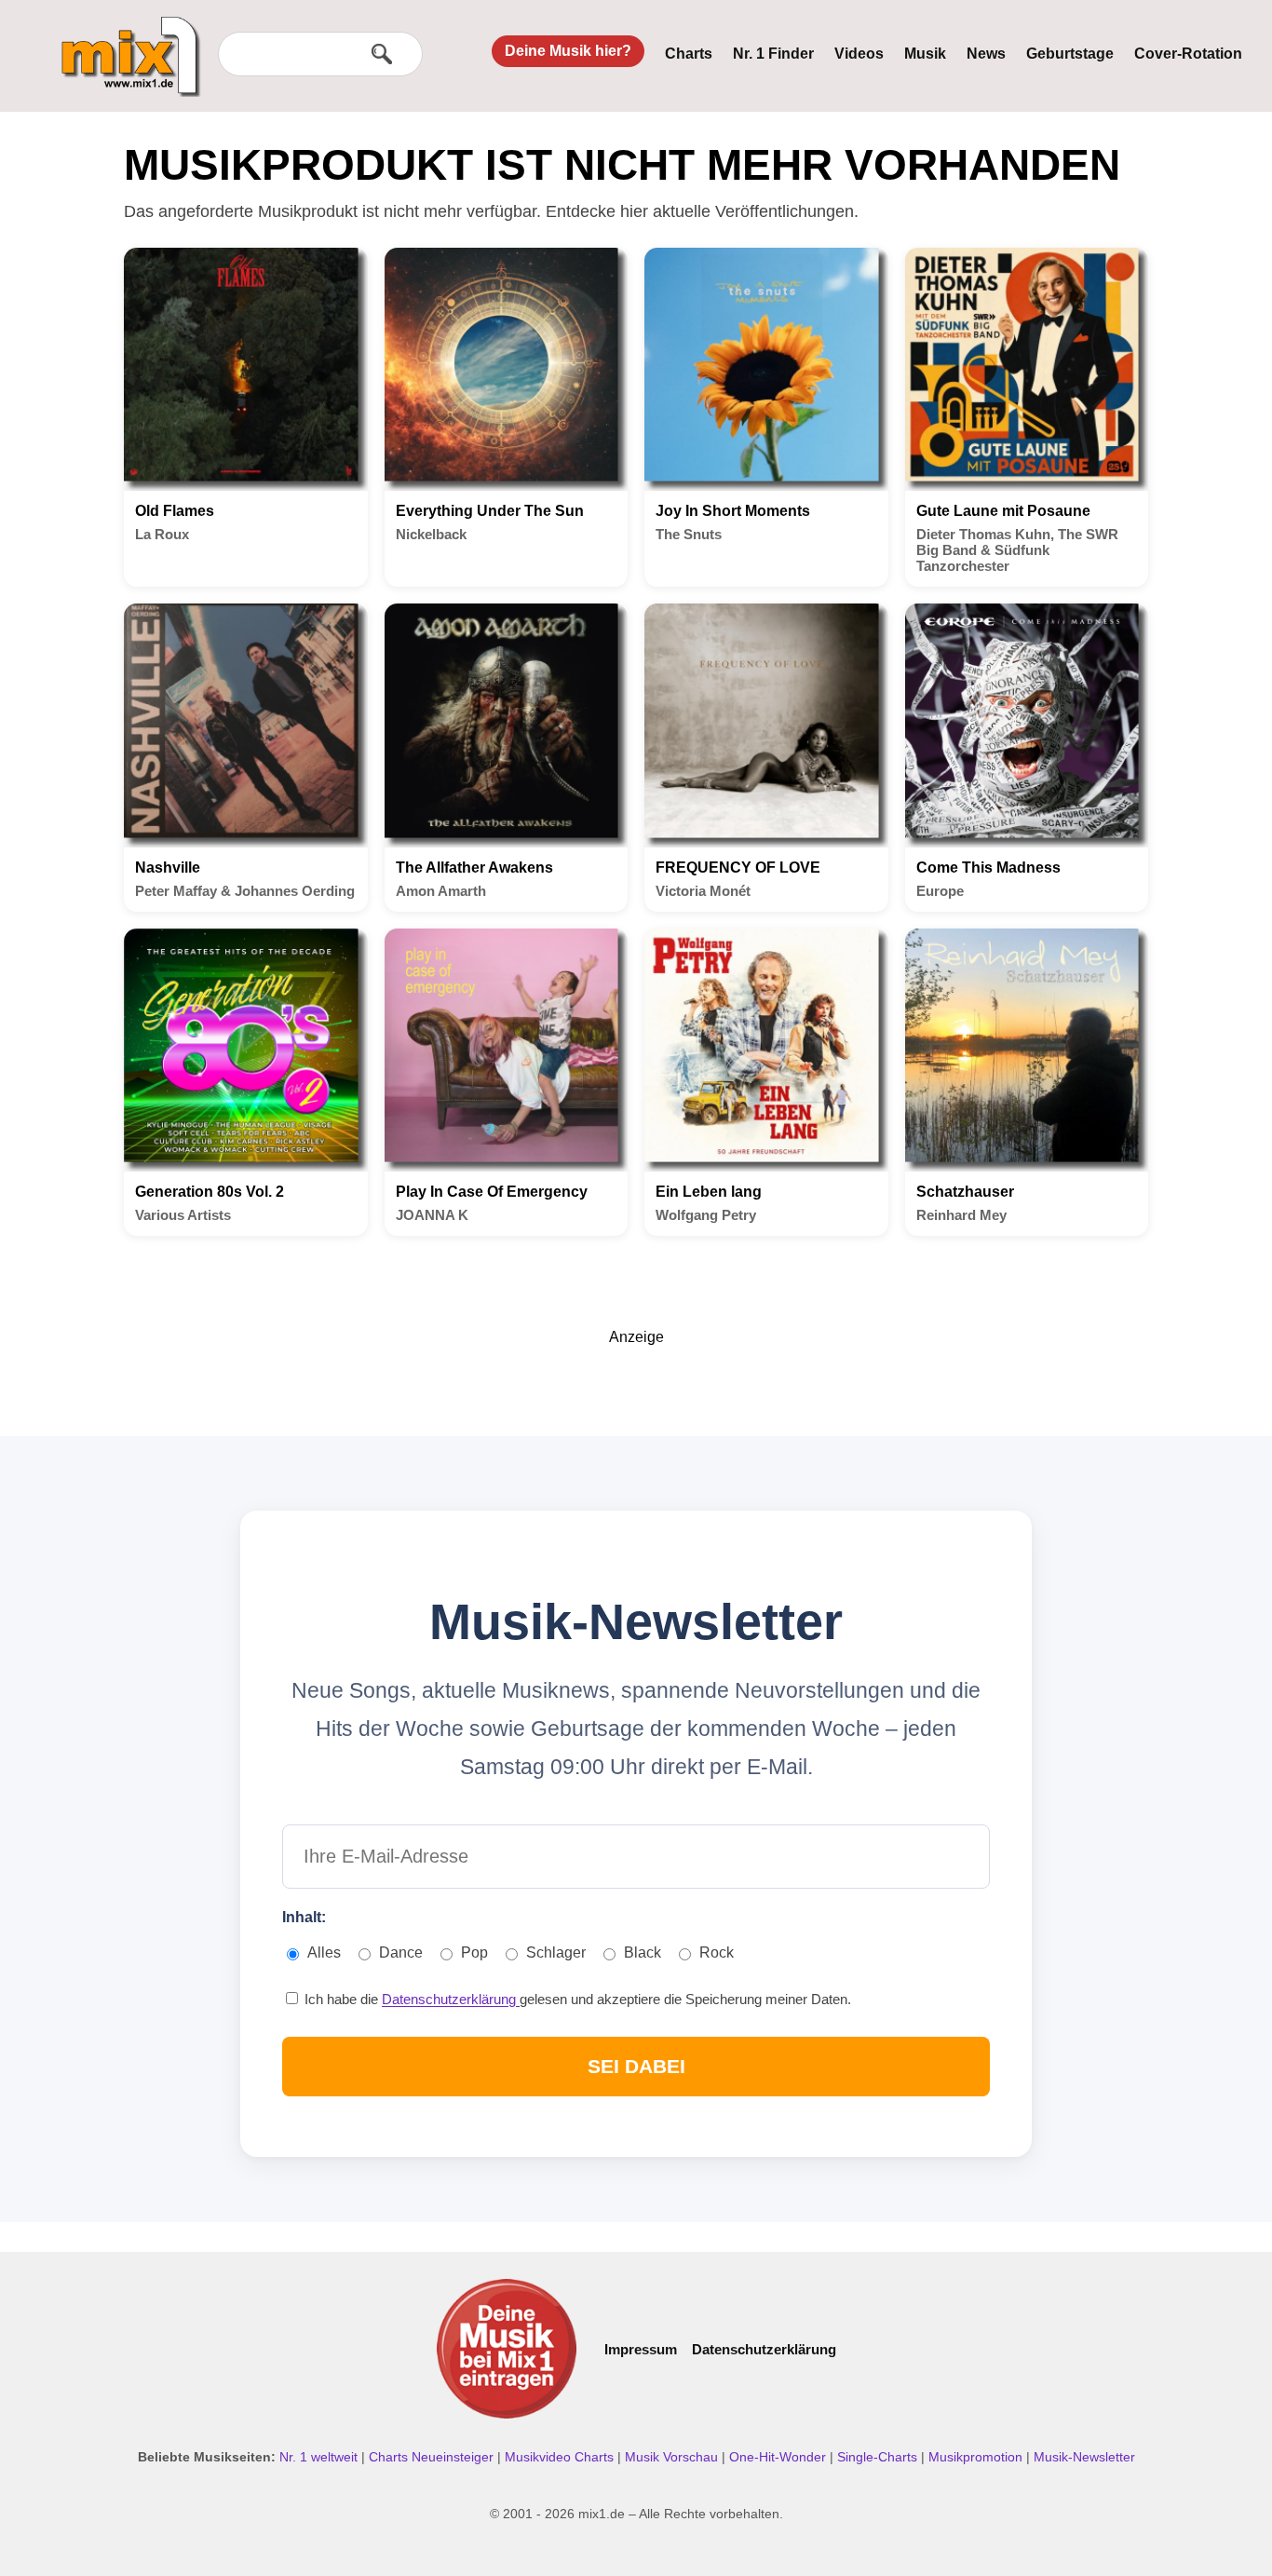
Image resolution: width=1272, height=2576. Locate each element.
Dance (401, 1952)
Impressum (641, 2349)
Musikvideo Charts (561, 2457)
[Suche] (382, 54)
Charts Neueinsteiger (433, 2457)
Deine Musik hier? (568, 51)
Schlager (556, 1952)
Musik (925, 54)
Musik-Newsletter (1084, 2457)
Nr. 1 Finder (773, 54)
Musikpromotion (977, 2457)
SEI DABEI (636, 2066)
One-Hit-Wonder (779, 2457)
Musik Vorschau (673, 2457)
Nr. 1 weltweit (320, 2457)
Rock (717, 1952)
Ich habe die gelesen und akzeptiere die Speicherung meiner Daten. (576, 1999)
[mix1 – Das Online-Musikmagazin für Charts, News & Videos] (123, 44)
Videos (859, 54)
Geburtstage (1070, 54)
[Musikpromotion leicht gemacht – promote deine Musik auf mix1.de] (507, 2349)
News (986, 54)
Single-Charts (879, 2457)
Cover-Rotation (1188, 54)
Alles (324, 1952)
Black (643, 1952)
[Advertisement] (636, 1388)
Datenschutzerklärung (451, 1999)
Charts (689, 54)
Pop (474, 1952)
